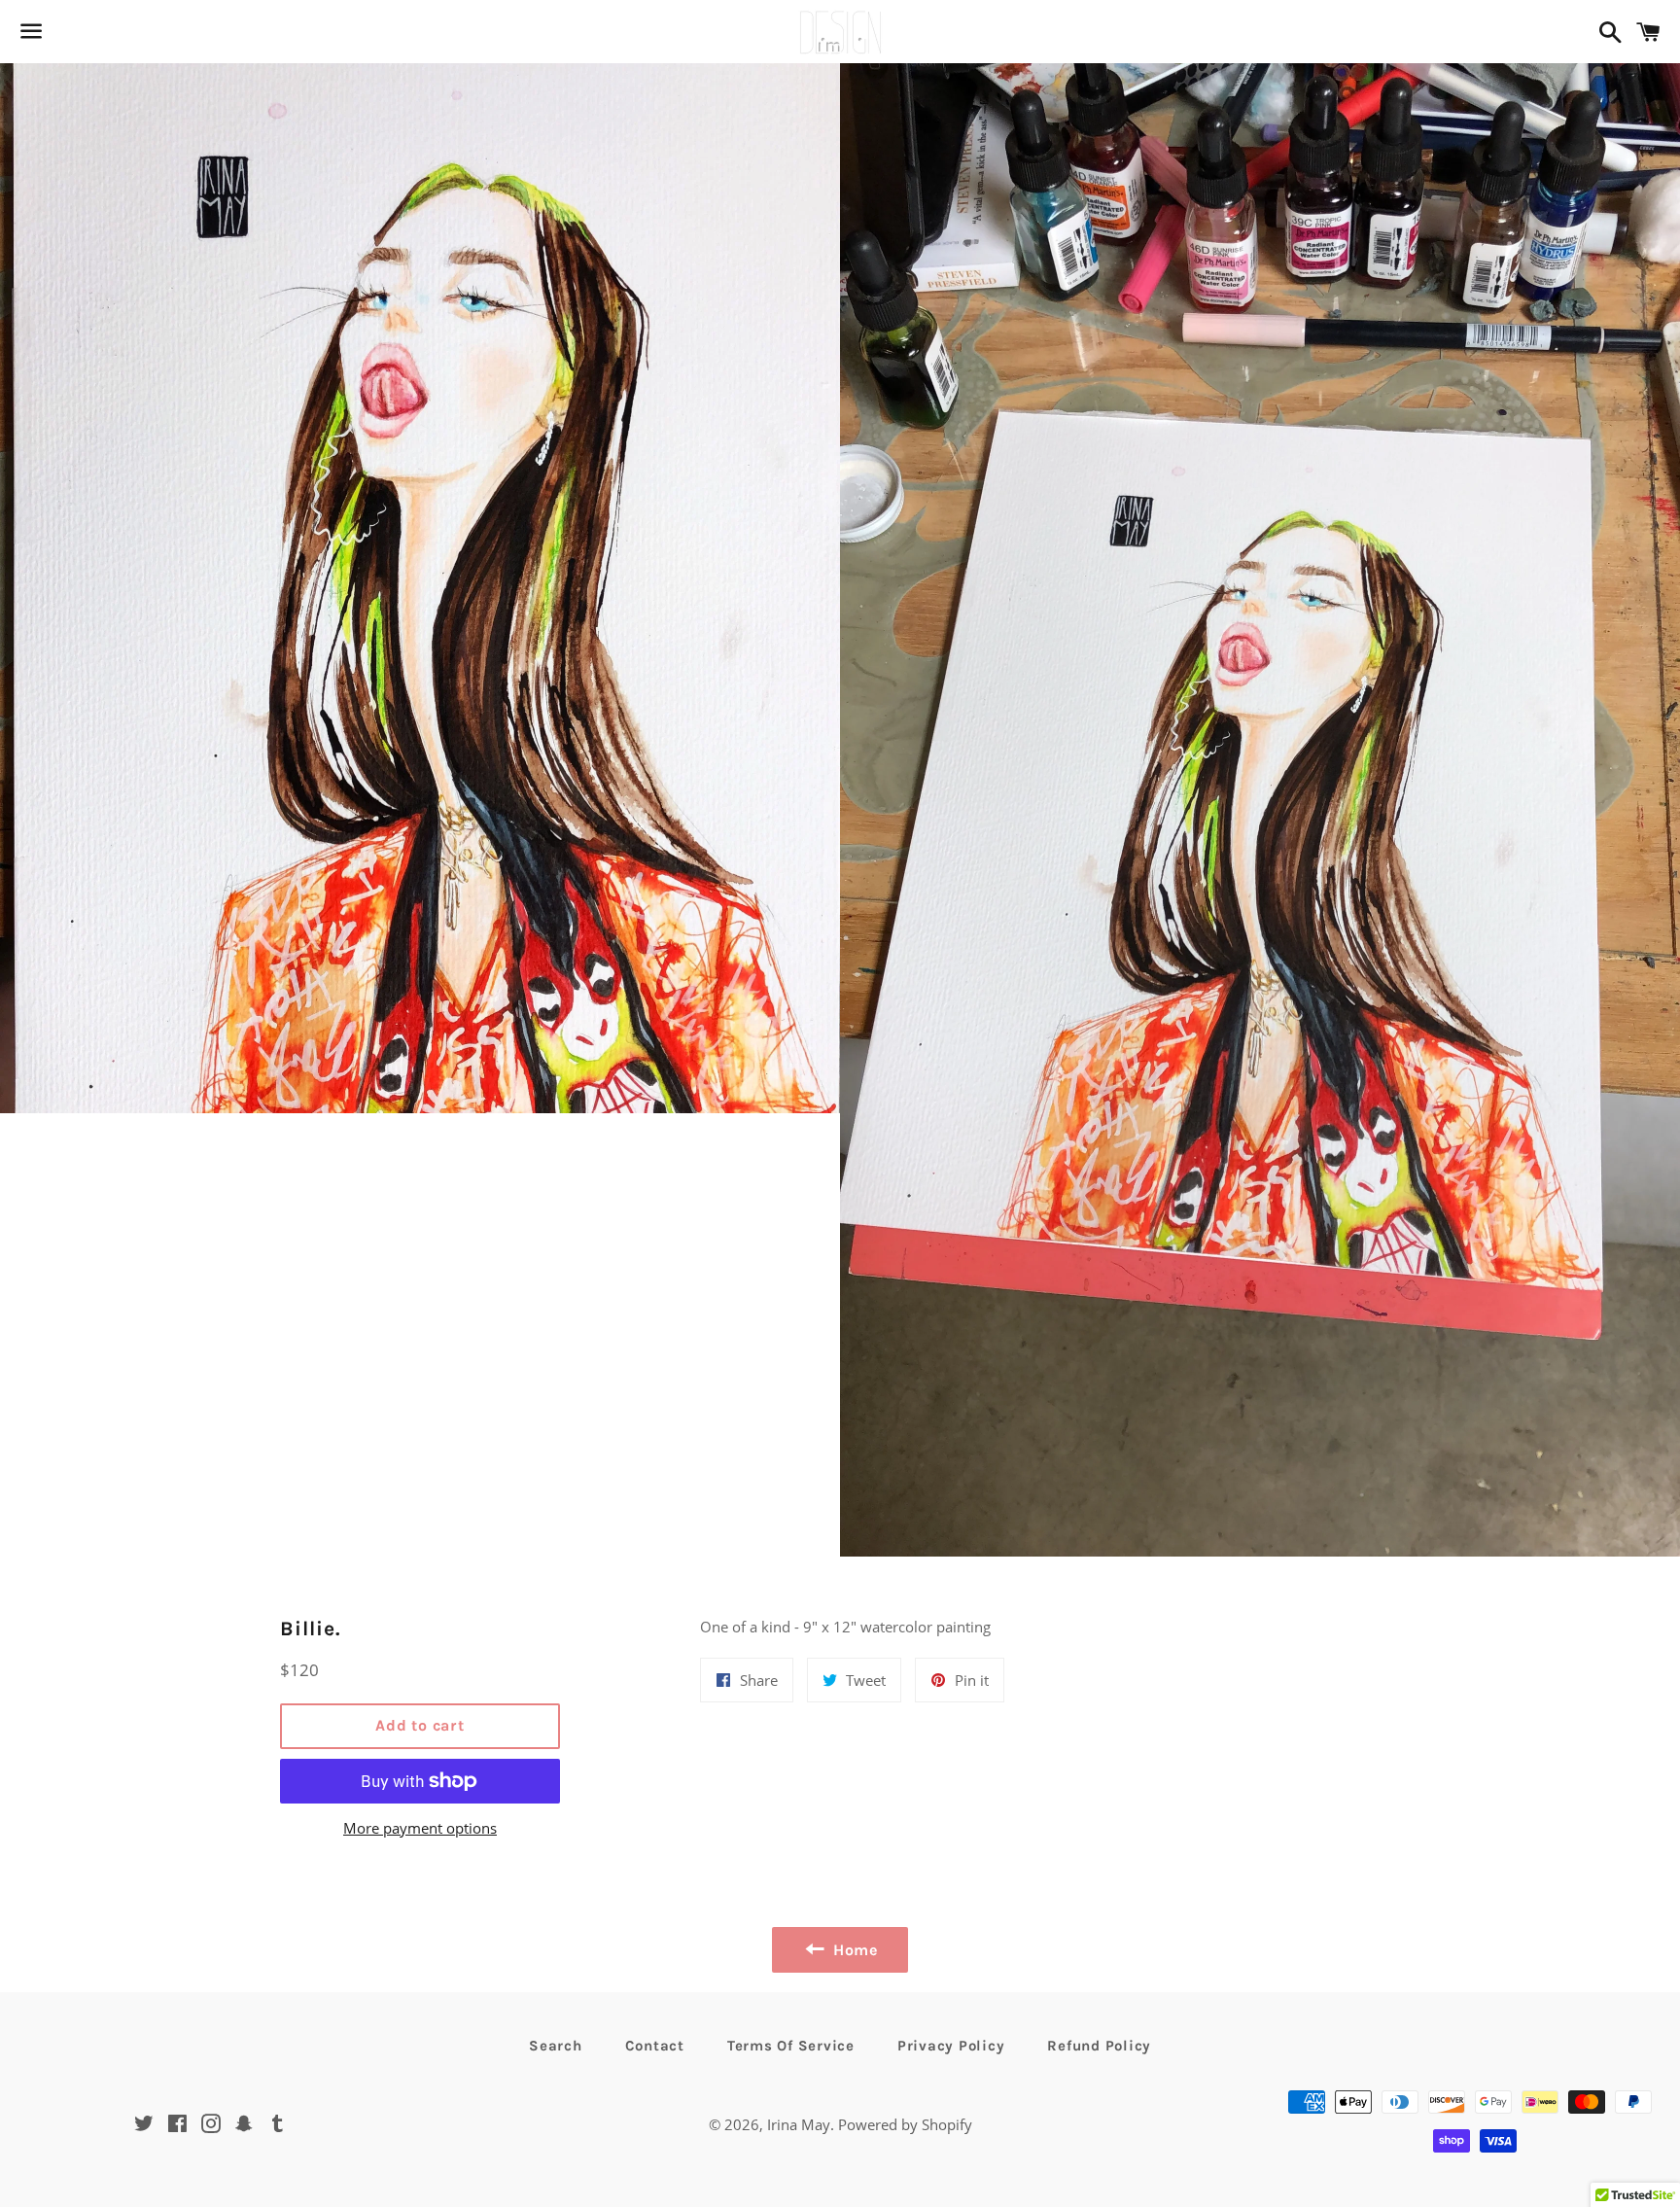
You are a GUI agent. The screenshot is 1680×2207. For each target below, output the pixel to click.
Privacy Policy (951, 2046)
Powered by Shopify (905, 2124)
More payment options (420, 1828)
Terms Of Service (791, 2046)
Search (556, 2046)
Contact (655, 2046)
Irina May (799, 2124)
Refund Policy (1099, 2046)
